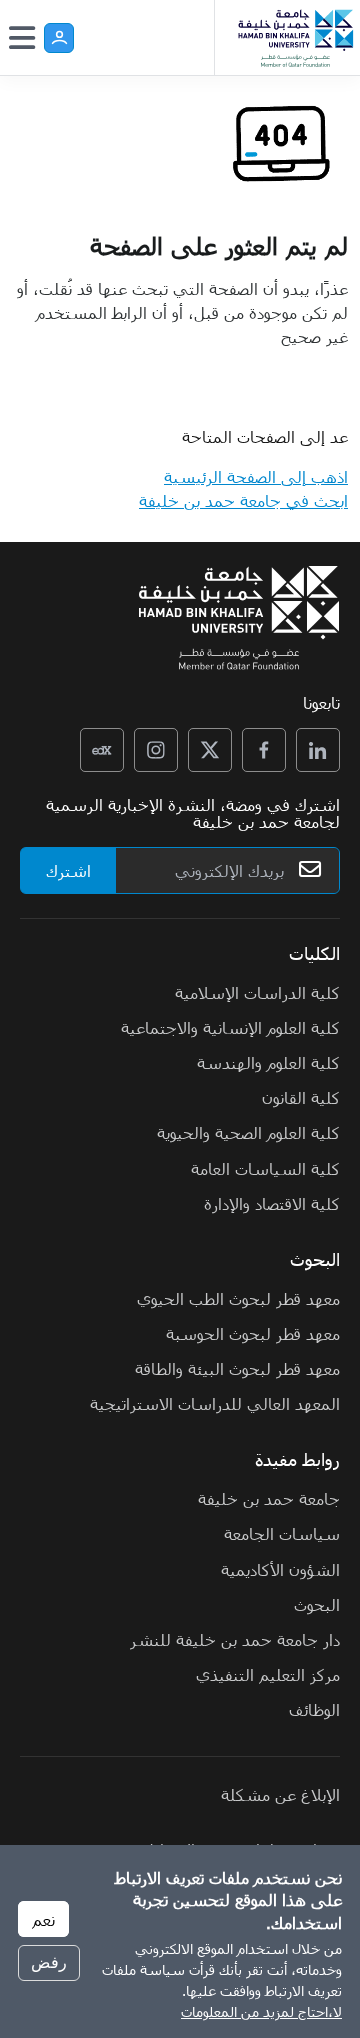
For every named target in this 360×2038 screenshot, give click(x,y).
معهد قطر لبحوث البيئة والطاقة (237, 1368)
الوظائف (314, 1709)
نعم (43, 1919)
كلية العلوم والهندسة (268, 1062)
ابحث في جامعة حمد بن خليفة (243, 500)
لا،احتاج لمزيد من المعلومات (261, 2011)
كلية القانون (301, 1097)
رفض (49, 1962)
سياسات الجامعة (282, 1533)
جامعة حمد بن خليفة (269, 1498)
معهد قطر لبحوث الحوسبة (253, 1333)
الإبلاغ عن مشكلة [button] (280, 1794)
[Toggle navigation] (22, 38)
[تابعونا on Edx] (102, 750)
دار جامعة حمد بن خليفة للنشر (235, 1639)
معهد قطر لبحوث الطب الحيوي (238, 1298)
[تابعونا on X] (210, 750)
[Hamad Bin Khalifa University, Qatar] (295, 37)
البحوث (317, 1604)
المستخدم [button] (59, 38)
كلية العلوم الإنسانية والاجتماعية (230, 1027)
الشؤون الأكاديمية (280, 1569)
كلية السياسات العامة (265, 1168)
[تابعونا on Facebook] (264, 750)
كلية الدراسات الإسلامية (257, 992)
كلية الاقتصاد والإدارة (272, 1203)
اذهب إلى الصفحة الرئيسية (256, 476)
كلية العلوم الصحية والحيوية (248, 1132)
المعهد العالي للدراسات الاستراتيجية (215, 1403)
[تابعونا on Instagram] (156, 750)
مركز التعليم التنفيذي (268, 1674)
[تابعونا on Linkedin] (318, 750)
